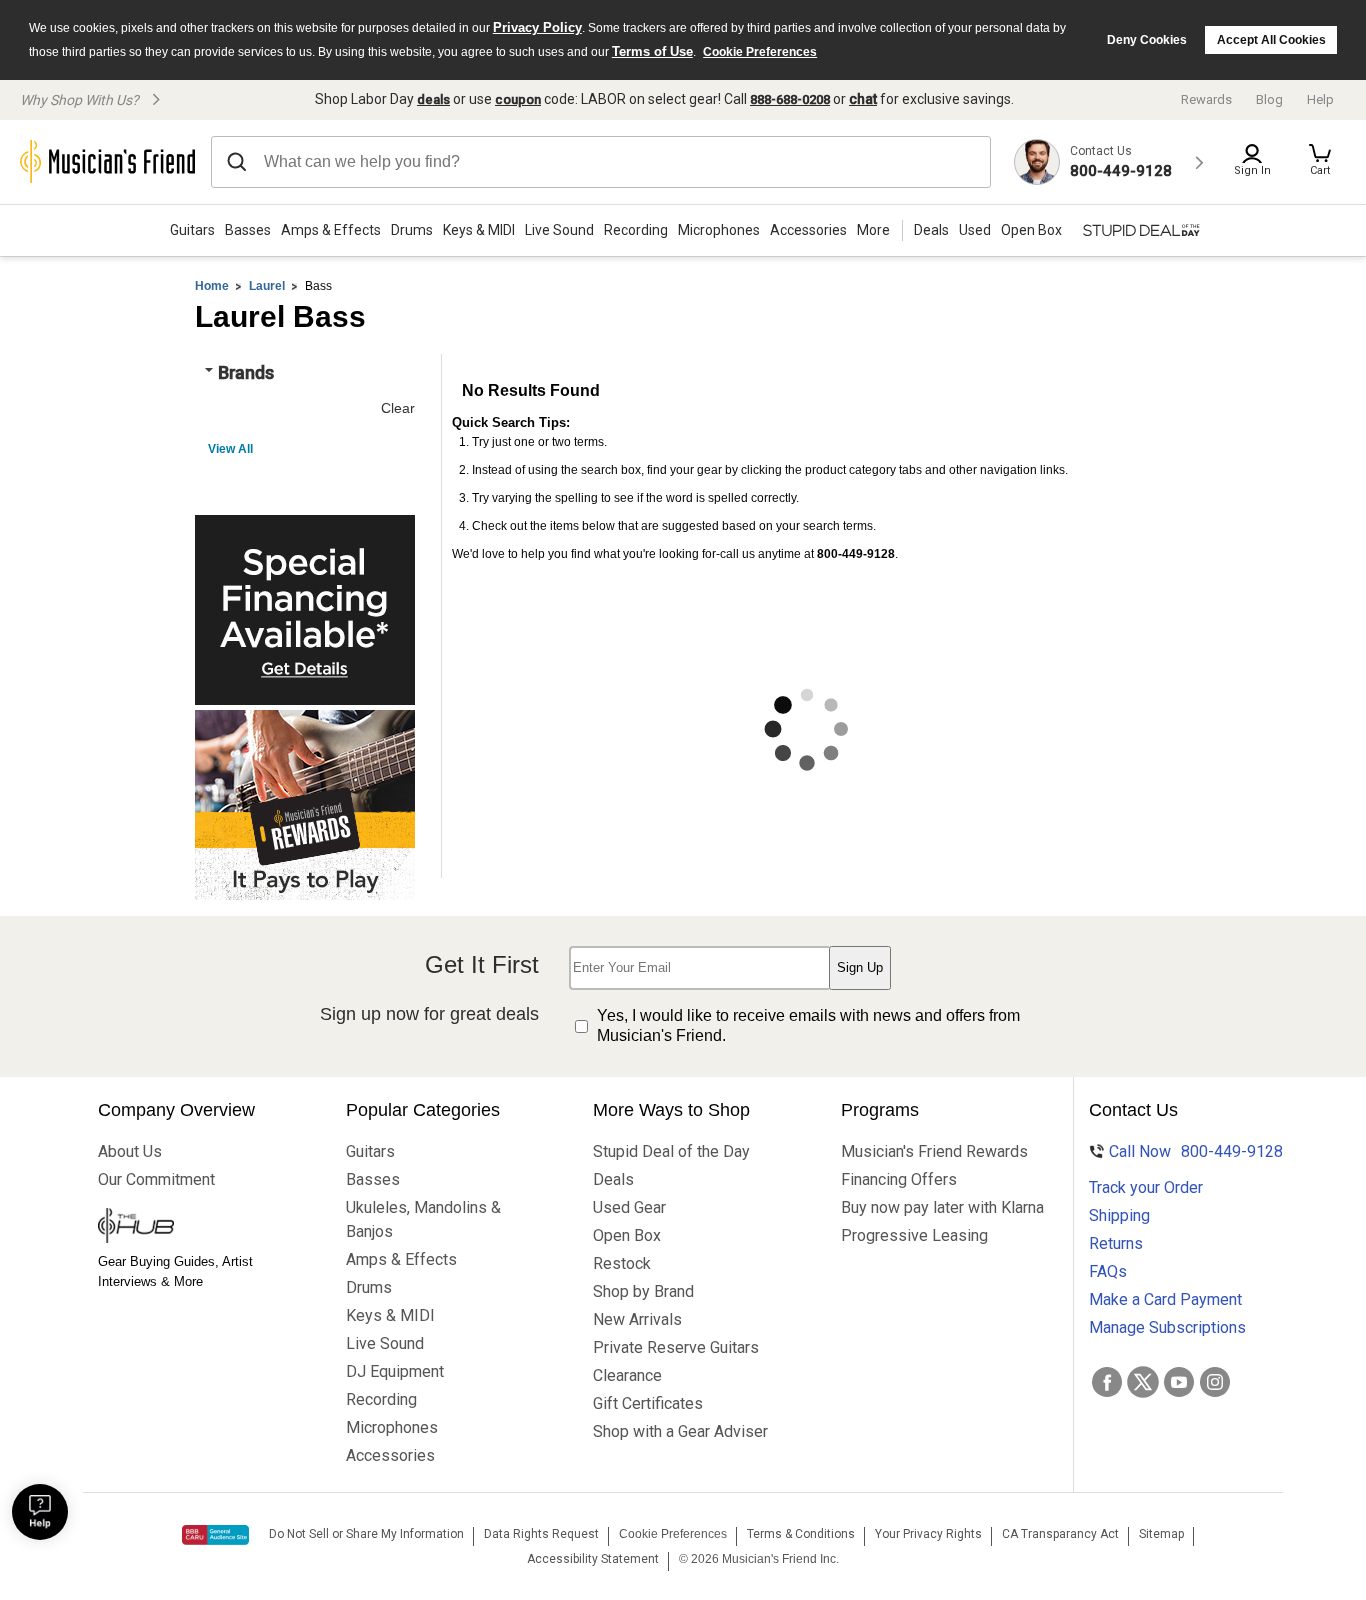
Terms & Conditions (801, 1534)
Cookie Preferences (760, 52)
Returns (1116, 1243)
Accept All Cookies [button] (1271, 40)
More (873, 230)
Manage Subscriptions (1167, 1327)
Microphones (719, 230)
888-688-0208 (790, 99)
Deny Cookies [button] (1147, 40)
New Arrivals (637, 1319)
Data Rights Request (541, 1534)
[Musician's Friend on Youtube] (1179, 1382)
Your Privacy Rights (928, 1534)
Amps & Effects (331, 230)
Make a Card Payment (1165, 1299)
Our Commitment (156, 1179)
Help (1320, 99)
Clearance (627, 1375)
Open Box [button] (1031, 230)
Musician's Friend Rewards (926, 1151)
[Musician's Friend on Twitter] (1143, 1382)
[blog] (183, 1228)
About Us (130, 1151)
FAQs (1108, 1271)
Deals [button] (931, 230)
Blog (1269, 99)
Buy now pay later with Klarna (926, 1207)
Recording (636, 230)
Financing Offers (899, 1179)
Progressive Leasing (914, 1235)
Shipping (1119, 1215)
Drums (412, 230)
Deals (613, 1179)
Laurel (267, 286)
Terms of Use (652, 51)
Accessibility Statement (593, 1559)
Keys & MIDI (479, 230)
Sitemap (1161, 1534)
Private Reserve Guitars (676, 1347)
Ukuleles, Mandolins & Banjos (423, 1219)
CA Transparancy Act (1060, 1534)
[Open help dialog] (40, 1512)
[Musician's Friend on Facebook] (1107, 1382)
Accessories (808, 230)
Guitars (192, 230)
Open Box (627, 1235)
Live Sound (559, 230)
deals (433, 99)
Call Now (1183, 1151)
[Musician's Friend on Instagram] (1215, 1382)
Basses (248, 230)
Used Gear (629, 1207)
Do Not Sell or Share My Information (366, 1534)
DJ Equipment (395, 1371)
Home (212, 286)
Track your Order (1146, 1187)
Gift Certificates (648, 1403)
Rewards (1206, 99)
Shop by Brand (643, 1291)
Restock (622, 1263)
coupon (518, 99)
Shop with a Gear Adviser (678, 1431)
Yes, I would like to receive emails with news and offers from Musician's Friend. (808, 1026)
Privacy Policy (537, 27)
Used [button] (975, 230)
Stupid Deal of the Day (671, 1151)
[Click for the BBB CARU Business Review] (215, 1535)
